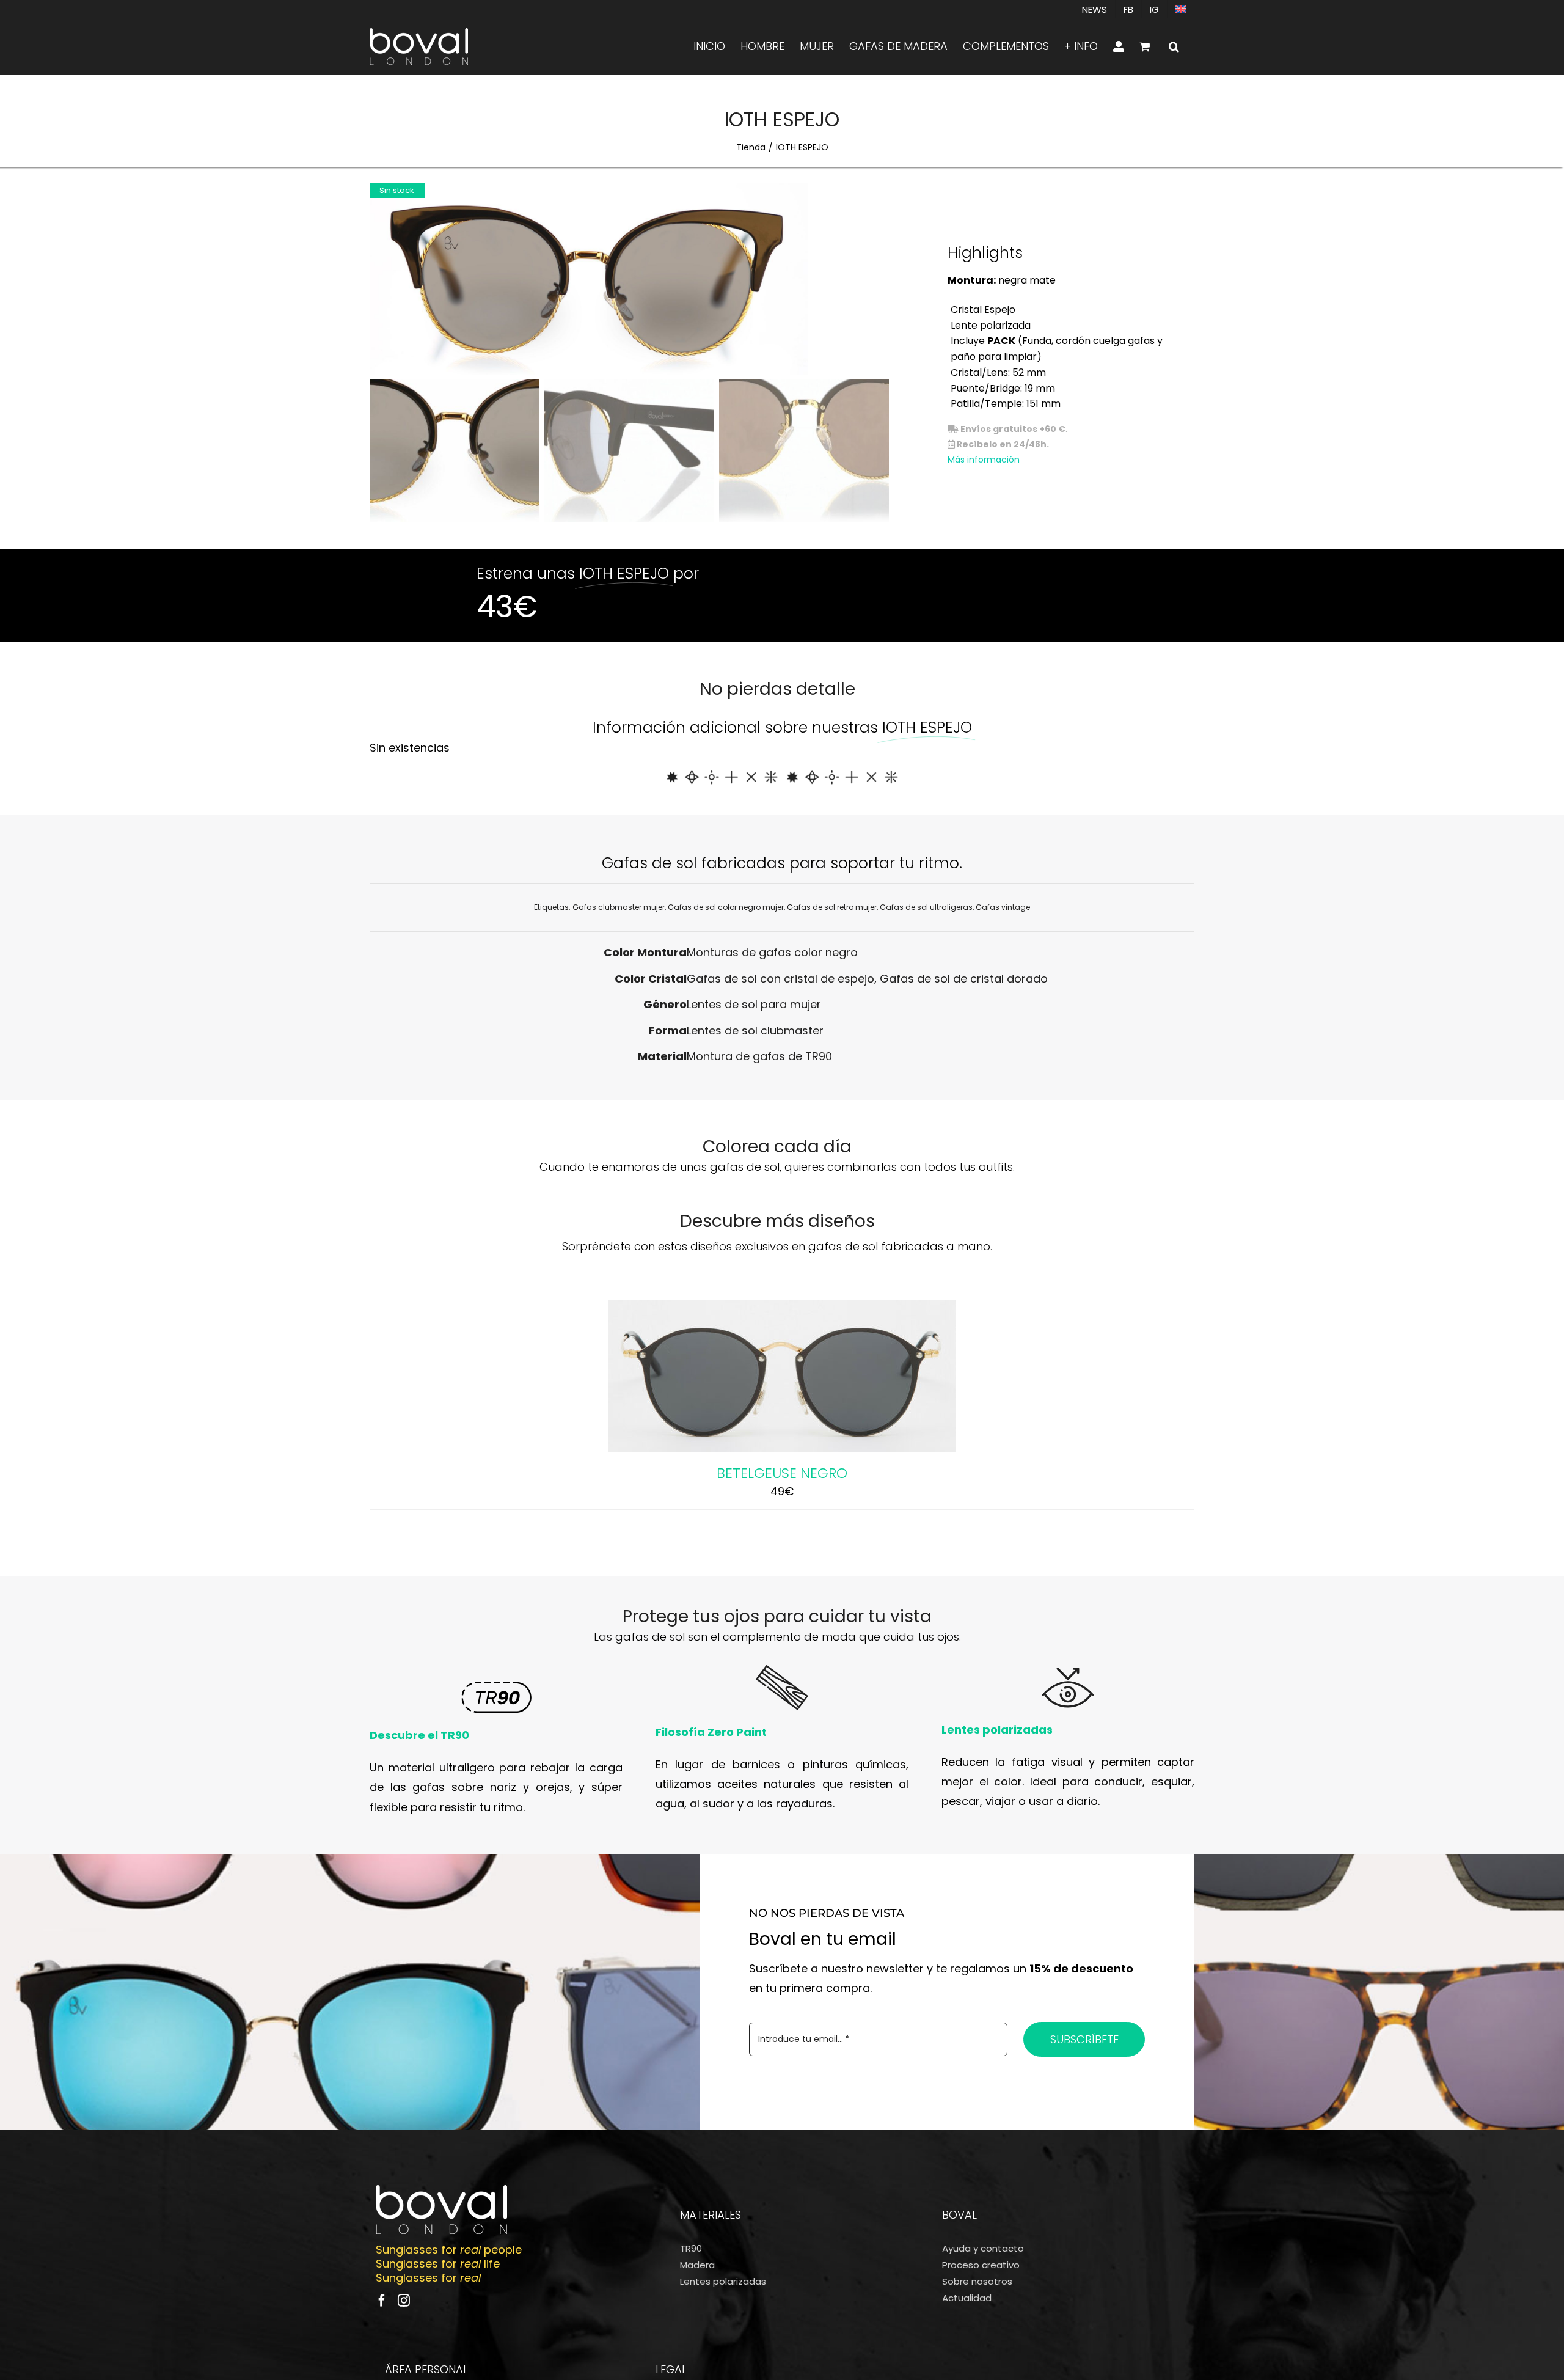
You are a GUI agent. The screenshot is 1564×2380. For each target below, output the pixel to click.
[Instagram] (404, 2301)
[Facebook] (382, 2301)
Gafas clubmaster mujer (619, 907)
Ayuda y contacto (983, 2248)
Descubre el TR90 (419, 1735)
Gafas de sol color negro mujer (726, 907)
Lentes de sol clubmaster (755, 1031)
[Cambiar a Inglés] (1181, 9)
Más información (984, 460)
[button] (1174, 46)
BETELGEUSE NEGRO (782, 1473)
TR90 (691, 2248)
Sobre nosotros (977, 2281)
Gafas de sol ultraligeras (926, 907)
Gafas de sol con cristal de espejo (780, 979)
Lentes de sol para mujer (754, 1004)
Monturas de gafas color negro (772, 952)
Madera (697, 2265)
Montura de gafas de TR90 (759, 1056)
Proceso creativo (981, 2265)
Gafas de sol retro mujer (832, 907)
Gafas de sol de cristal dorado (964, 979)
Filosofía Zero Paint (711, 1732)
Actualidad (967, 2298)
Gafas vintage (1003, 907)
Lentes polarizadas (997, 1730)
